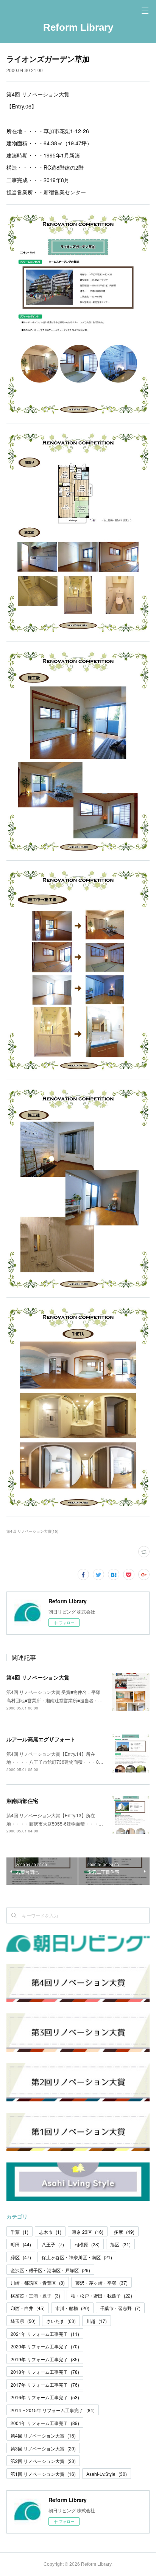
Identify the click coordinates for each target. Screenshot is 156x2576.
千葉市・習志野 (120, 2308)
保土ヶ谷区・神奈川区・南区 (77, 2257)
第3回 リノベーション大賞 (43, 2448)
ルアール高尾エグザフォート (41, 1739)
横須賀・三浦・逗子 (35, 2295)
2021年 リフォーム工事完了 (45, 2334)
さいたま (61, 2321)
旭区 (120, 2244)
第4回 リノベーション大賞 (38, 1677)
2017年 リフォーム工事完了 (45, 2385)
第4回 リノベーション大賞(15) (32, 1531)
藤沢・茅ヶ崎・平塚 (101, 2283)
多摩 (124, 2232)
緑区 (21, 2257)
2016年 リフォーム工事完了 (45, 2397)
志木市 (50, 2232)
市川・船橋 (72, 2308)
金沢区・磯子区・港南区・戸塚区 (50, 2270)
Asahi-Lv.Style (107, 2474)
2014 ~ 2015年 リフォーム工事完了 (53, 2410)
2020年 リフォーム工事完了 (45, 2346)
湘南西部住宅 (22, 1801)
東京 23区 (88, 2232)
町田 (21, 2244)
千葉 (19, 2232)
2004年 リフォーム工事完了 (45, 2423)
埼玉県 (23, 2321)
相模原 (87, 2244)
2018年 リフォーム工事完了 (45, 2372)
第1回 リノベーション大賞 (43, 2474)
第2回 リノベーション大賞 (43, 2461)
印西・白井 (28, 2308)
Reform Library (78, 27)
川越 (97, 2321)
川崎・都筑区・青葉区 (38, 2283)
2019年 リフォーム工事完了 (45, 2359)
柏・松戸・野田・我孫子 (101, 2295)
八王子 (53, 2244)
